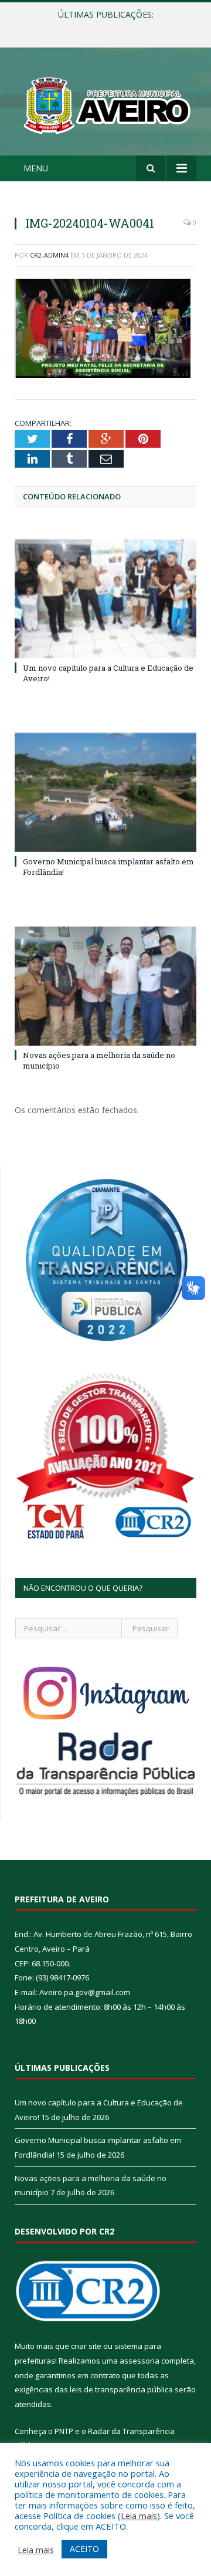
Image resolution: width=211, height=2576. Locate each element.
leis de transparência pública (121, 2389)
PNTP (64, 2431)
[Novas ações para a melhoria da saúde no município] (105, 986)
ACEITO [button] (84, 2549)
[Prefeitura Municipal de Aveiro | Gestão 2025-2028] (105, 103)
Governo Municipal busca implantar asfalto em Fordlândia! (108, 27)
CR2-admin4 (49, 255)
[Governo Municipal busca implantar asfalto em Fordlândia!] (105, 792)
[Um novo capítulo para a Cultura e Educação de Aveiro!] (105, 599)
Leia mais (139, 2516)
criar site (86, 2346)
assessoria (139, 2361)
